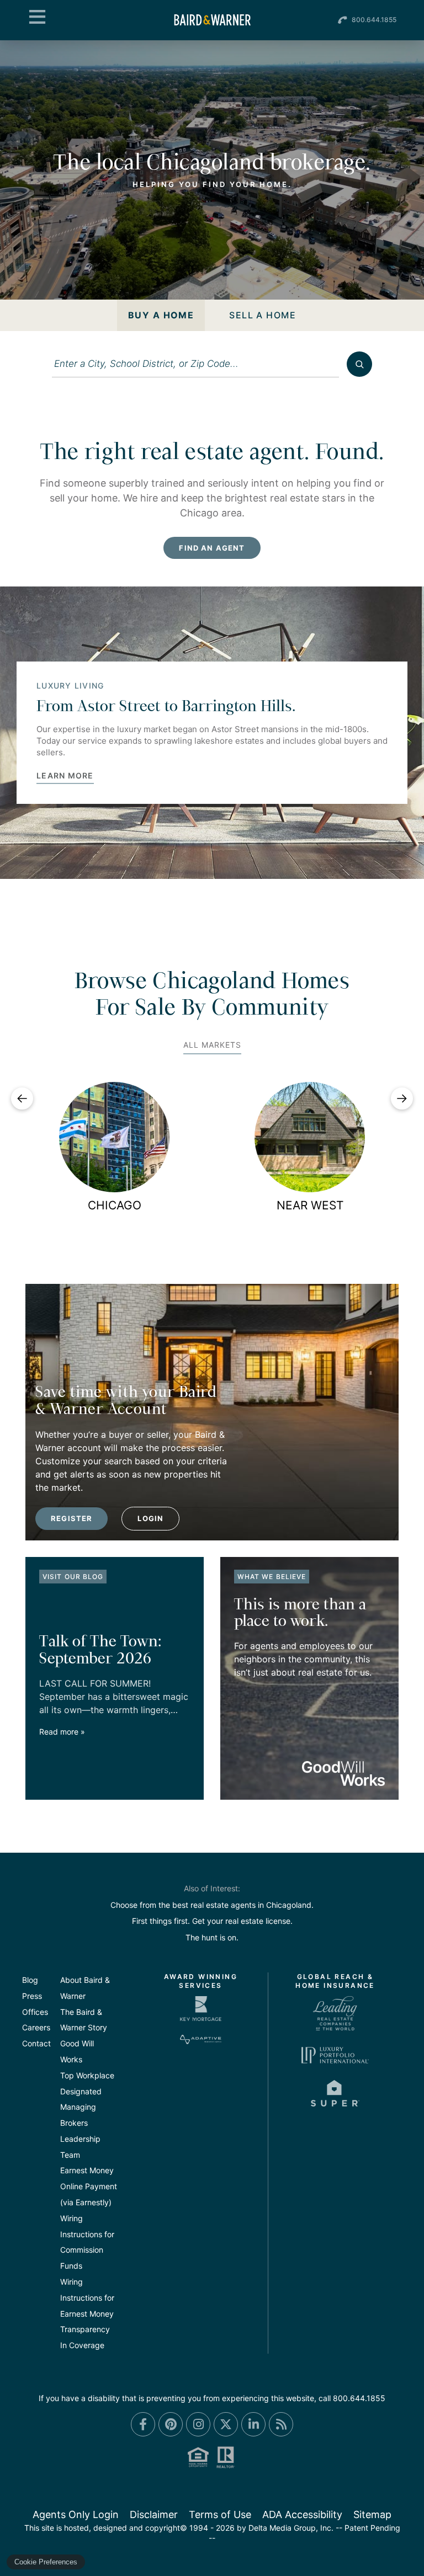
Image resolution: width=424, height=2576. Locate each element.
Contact (36, 2043)
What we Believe (272, 1577)
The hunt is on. (212, 1937)
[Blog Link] (281, 2424)
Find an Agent (212, 548)
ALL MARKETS (212, 1045)
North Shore (310, 1205)
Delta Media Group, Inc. (291, 2528)
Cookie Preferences (46, 2562)
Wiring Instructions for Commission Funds (87, 2242)
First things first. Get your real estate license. (212, 1921)
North (114, 1205)
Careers (36, 2027)
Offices (35, 2012)
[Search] (359, 364)
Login (150, 1518)
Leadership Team (80, 2147)
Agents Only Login (76, 2514)
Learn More (65, 776)
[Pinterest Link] (171, 2424)
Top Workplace (87, 2075)
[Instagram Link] (198, 2424)
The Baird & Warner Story (84, 2020)
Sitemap (372, 2514)
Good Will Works (77, 2051)
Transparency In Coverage (85, 2337)
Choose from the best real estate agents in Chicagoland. (212, 1905)
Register (71, 1518)
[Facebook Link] (143, 2424)
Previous (22, 1098)
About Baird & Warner (85, 1988)
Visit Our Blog (73, 1577)
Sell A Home (263, 315)
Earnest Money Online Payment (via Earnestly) (89, 2186)
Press (32, 1996)
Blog (30, 1980)
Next (402, 1098)
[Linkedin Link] (253, 2424)
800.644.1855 (374, 20)
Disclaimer (154, 2514)
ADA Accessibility (302, 2514)
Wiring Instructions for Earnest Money (87, 2298)
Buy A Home (161, 315)
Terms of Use (220, 2514)
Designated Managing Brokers (81, 2107)
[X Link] (226, 2424)
